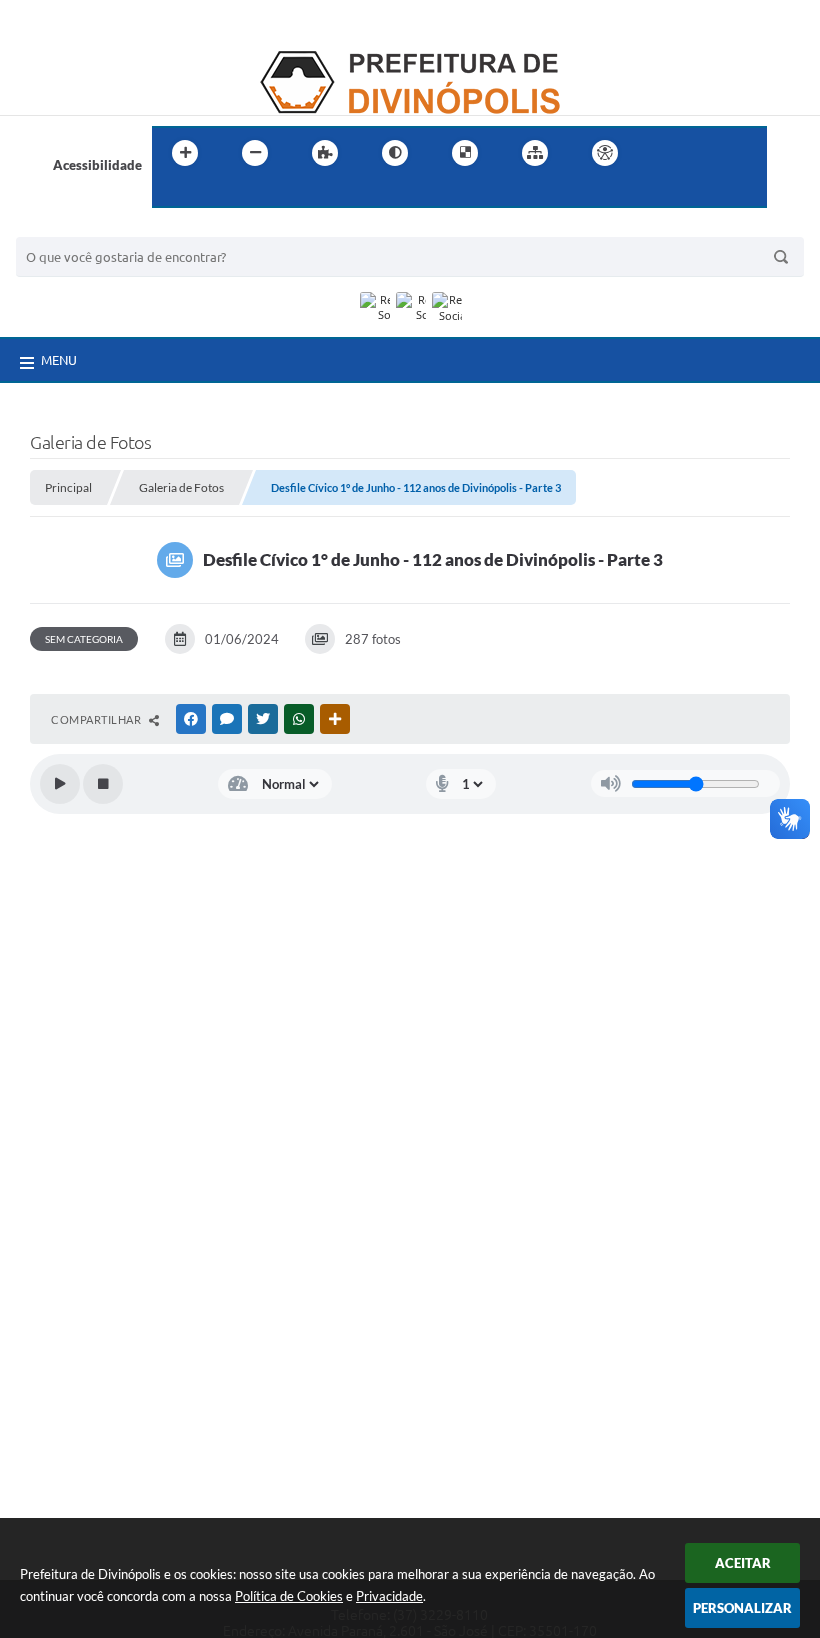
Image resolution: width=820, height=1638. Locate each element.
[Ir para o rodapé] (216, 194)
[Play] (60, 784)
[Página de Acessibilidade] (605, 153)
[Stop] (103, 784)
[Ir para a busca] (172, 194)
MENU (59, 360)
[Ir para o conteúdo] (662, 153)
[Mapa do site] (535, 153)
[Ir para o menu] (706, 153)
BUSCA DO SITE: (75, 227)
